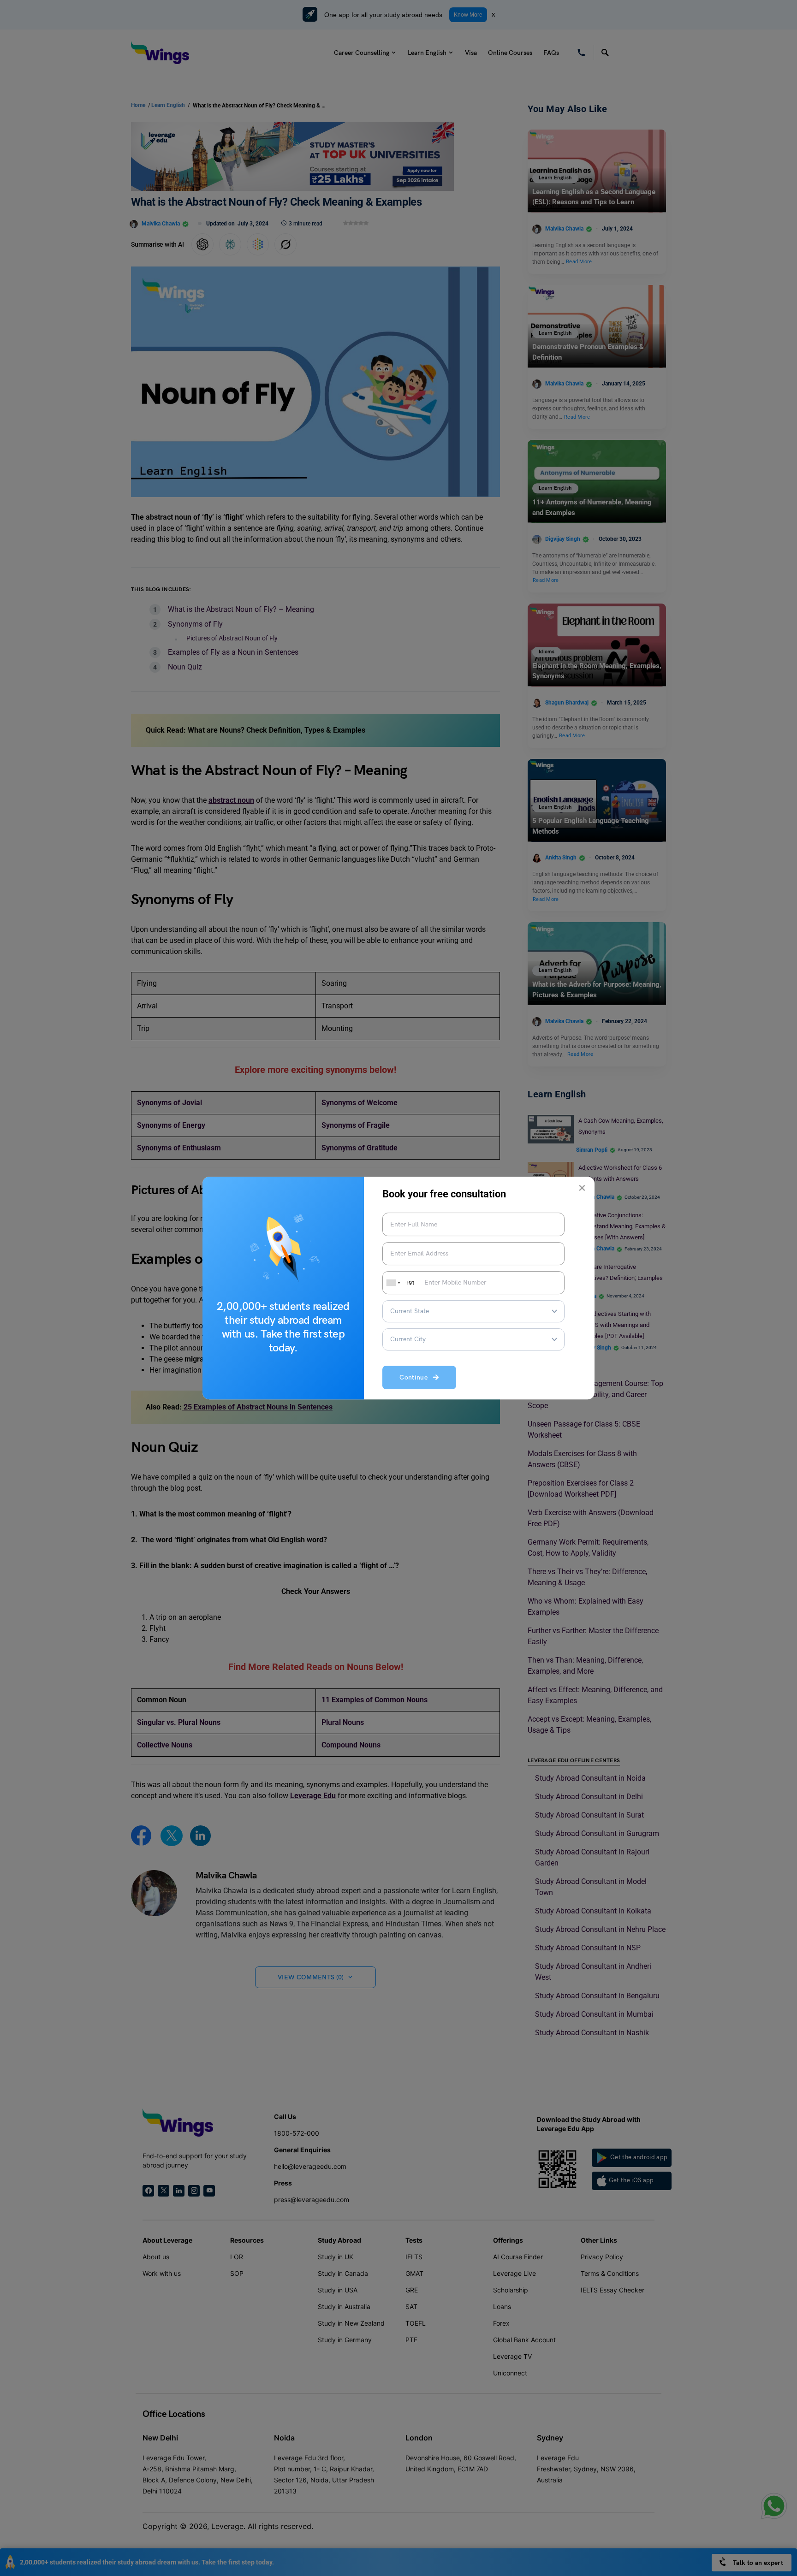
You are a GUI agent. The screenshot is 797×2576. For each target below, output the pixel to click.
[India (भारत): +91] (393, 1283)
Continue (416, 1378)
